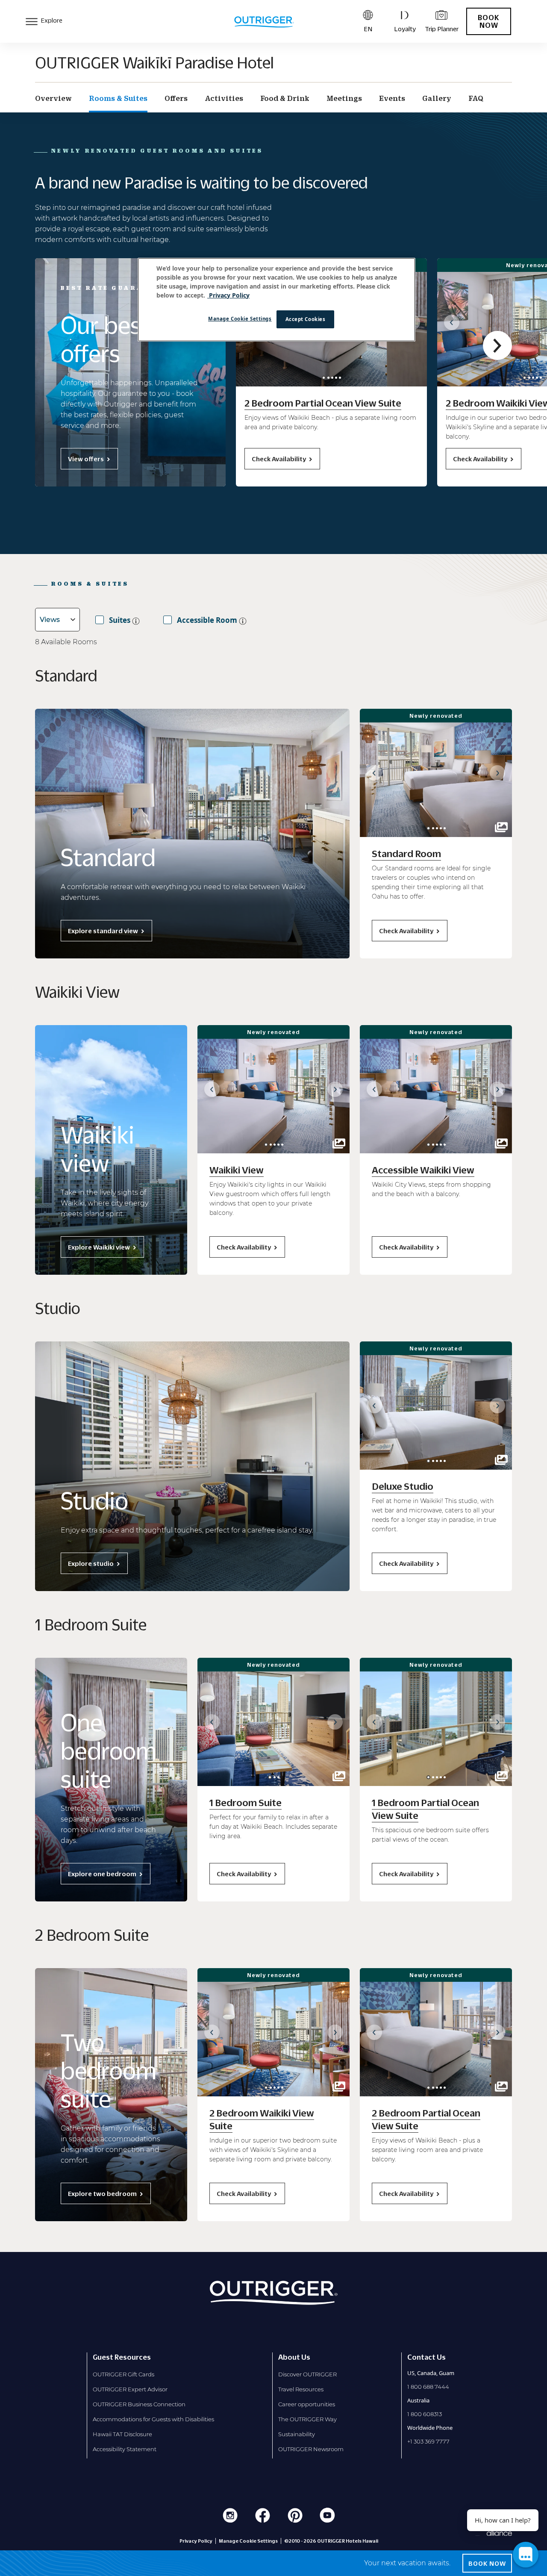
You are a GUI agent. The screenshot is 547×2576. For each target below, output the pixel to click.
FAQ (476, 98)
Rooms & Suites (118, 98)
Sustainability (297, 2434)
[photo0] (324, 378)
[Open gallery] (501, 827)
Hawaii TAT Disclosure (122, 2434)
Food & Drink (285, 98)
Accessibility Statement (125, 2449)
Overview (53, 98)
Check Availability (279, 459)
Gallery (437, 98)
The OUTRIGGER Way (307, 2419)
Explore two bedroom (102, 2193)
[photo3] (336, 378)
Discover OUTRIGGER (307, 2374)
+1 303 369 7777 (428, 2441)
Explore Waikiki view (99, 1247)
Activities (224, 98)
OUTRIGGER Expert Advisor (130, 2389)
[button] (452, 322)
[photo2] (332, 378)
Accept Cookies (306, 319)
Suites (120, 620)
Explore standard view (103, 931)
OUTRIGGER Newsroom (311, 2449)
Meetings (344, 98)
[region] (276, 300)
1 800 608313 (425, 2414)
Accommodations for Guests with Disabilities (153, 2419)
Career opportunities (307, 2404)
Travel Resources (301, 2389)
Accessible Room (207, 620)
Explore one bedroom (102, 1874)
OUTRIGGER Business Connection (139, 2404)
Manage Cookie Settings (240, 319)
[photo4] (340, 378)
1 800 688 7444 (428, 2387)
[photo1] (328, 378)
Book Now (489, 21)
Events (392, 98)
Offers (176, 98)
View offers (86, 459)
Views (50, 620)
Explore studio (91, 1563)
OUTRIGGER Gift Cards (124, 2374)
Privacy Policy (196, 2541)
